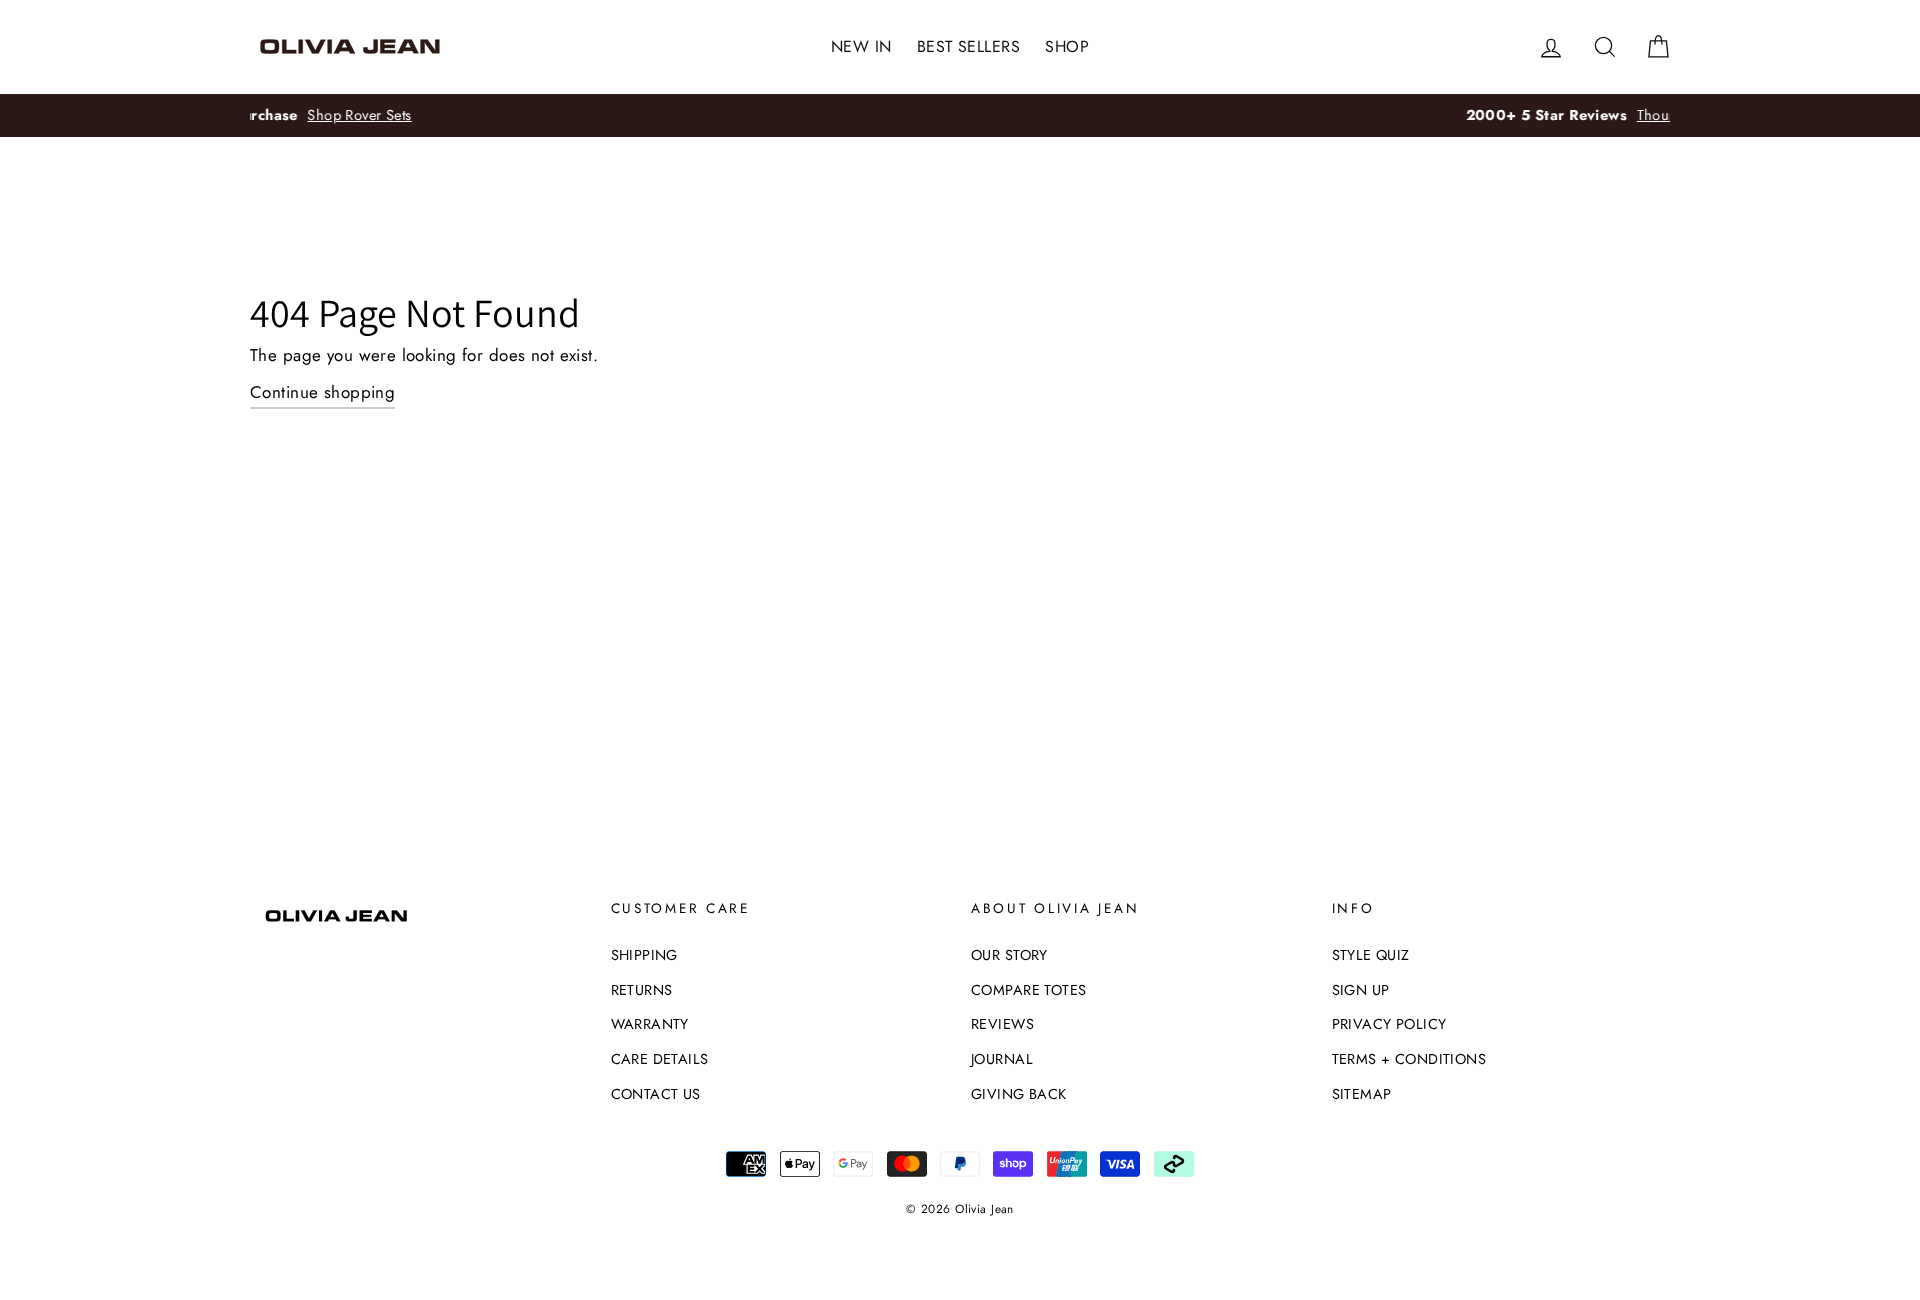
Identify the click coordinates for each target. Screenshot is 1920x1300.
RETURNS (642, 990)
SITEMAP (1362, 1094)
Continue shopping (322, 392)
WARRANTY (650, 1024)
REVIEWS (1002, 1024)
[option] (975, 115)
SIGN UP (1361, 990)
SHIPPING (644, 955)
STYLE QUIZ (1371, 955)
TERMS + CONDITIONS (1409, 1059)
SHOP (1067, 46)
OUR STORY (1009, 955)
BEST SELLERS (968, 46)
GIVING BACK (1019, 1094)
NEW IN (861, 46)
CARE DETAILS (660, 1059)
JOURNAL (1002, 1059)
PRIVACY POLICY (1389, 1024)
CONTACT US (656, 1094)
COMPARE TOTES (1029, 990)
